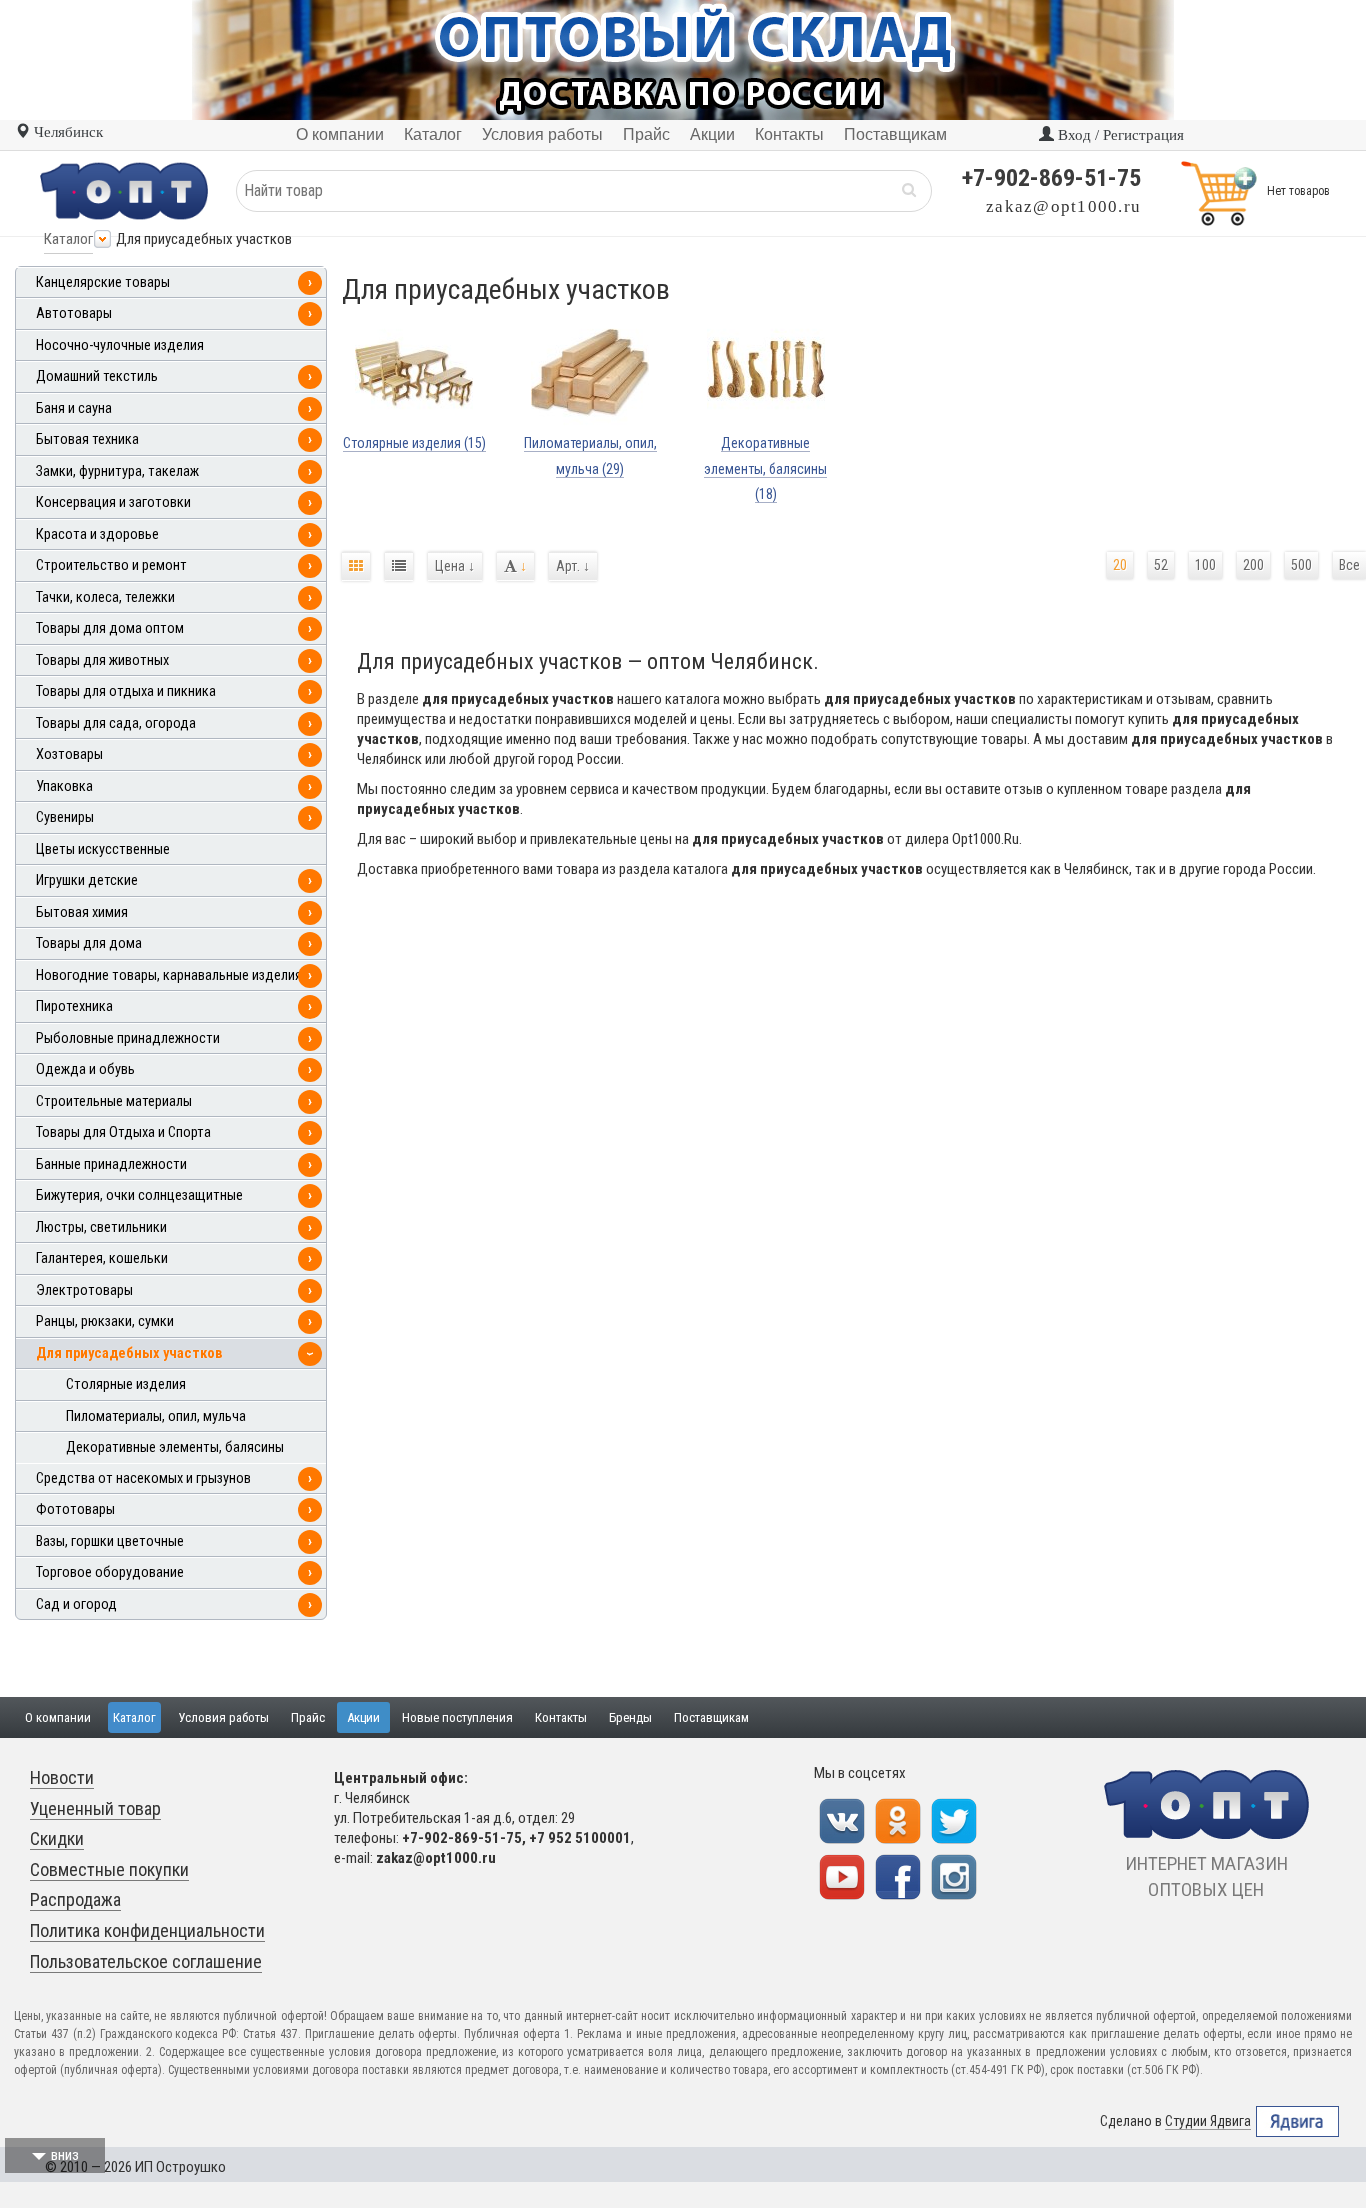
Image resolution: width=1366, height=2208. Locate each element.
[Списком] (399, 567)
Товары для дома (89, 943)
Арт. (573, 566)
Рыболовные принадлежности (128, 1038)
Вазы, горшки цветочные (110, 1541)
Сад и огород (76, 1604)
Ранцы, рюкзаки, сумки (105, 1321)
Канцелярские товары (103, 282)
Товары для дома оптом (110, 628)
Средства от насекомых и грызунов (143, 1478)
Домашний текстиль (97, 376)
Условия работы (223, 1717)
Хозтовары (69, 754)
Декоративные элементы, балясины (175, 1447)
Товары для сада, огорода (116, 723)
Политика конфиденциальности (147, 1930)
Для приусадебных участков (129, 1353)
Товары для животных (102, 660)
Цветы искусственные (103, 849)
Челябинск (66, 132)
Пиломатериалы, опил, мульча (156, 1416)
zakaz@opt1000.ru (1063, 206)
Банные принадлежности (111, 1164)
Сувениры (65, 817)
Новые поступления (457, 1717)
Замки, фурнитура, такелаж (117, 471)
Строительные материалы (114, 1101)
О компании (58, 1717)
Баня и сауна (74, 408)
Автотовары (74, 313)
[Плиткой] (356, 567)
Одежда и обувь (85, 1069)
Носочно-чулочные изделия (120, 345)
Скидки (57, 1838)
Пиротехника (74, 1006)
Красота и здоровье (97, 534)
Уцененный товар (95, 1808)
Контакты (561, 1717)
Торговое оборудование (110, 1572)
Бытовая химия (82, 912)
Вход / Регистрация (1119, 135)
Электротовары (84, 1290)
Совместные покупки (109, 1869)
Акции (363, 1717)
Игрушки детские (87, 880)
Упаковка (64, 786)
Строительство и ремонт (111, 565)
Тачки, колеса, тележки (105, 597)
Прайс (308, 1717)
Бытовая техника (87, 439)
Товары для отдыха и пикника (126, 691)
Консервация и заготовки (113, 502)
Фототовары (75, 1509)
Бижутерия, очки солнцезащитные (139, 1195)
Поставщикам (711, 1717)
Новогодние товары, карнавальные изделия (169, 975)
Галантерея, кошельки (102, 1258)
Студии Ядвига (1208, 2121)
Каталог (68, 239)
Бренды (630, 1717)
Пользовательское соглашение (146, 1961)
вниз (65, 2155)
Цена (455, 566)
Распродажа (75, 1899)
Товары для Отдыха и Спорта (123, 1132)
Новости (62, 1777)
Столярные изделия (126, 1384)
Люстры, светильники (101, 1227)
